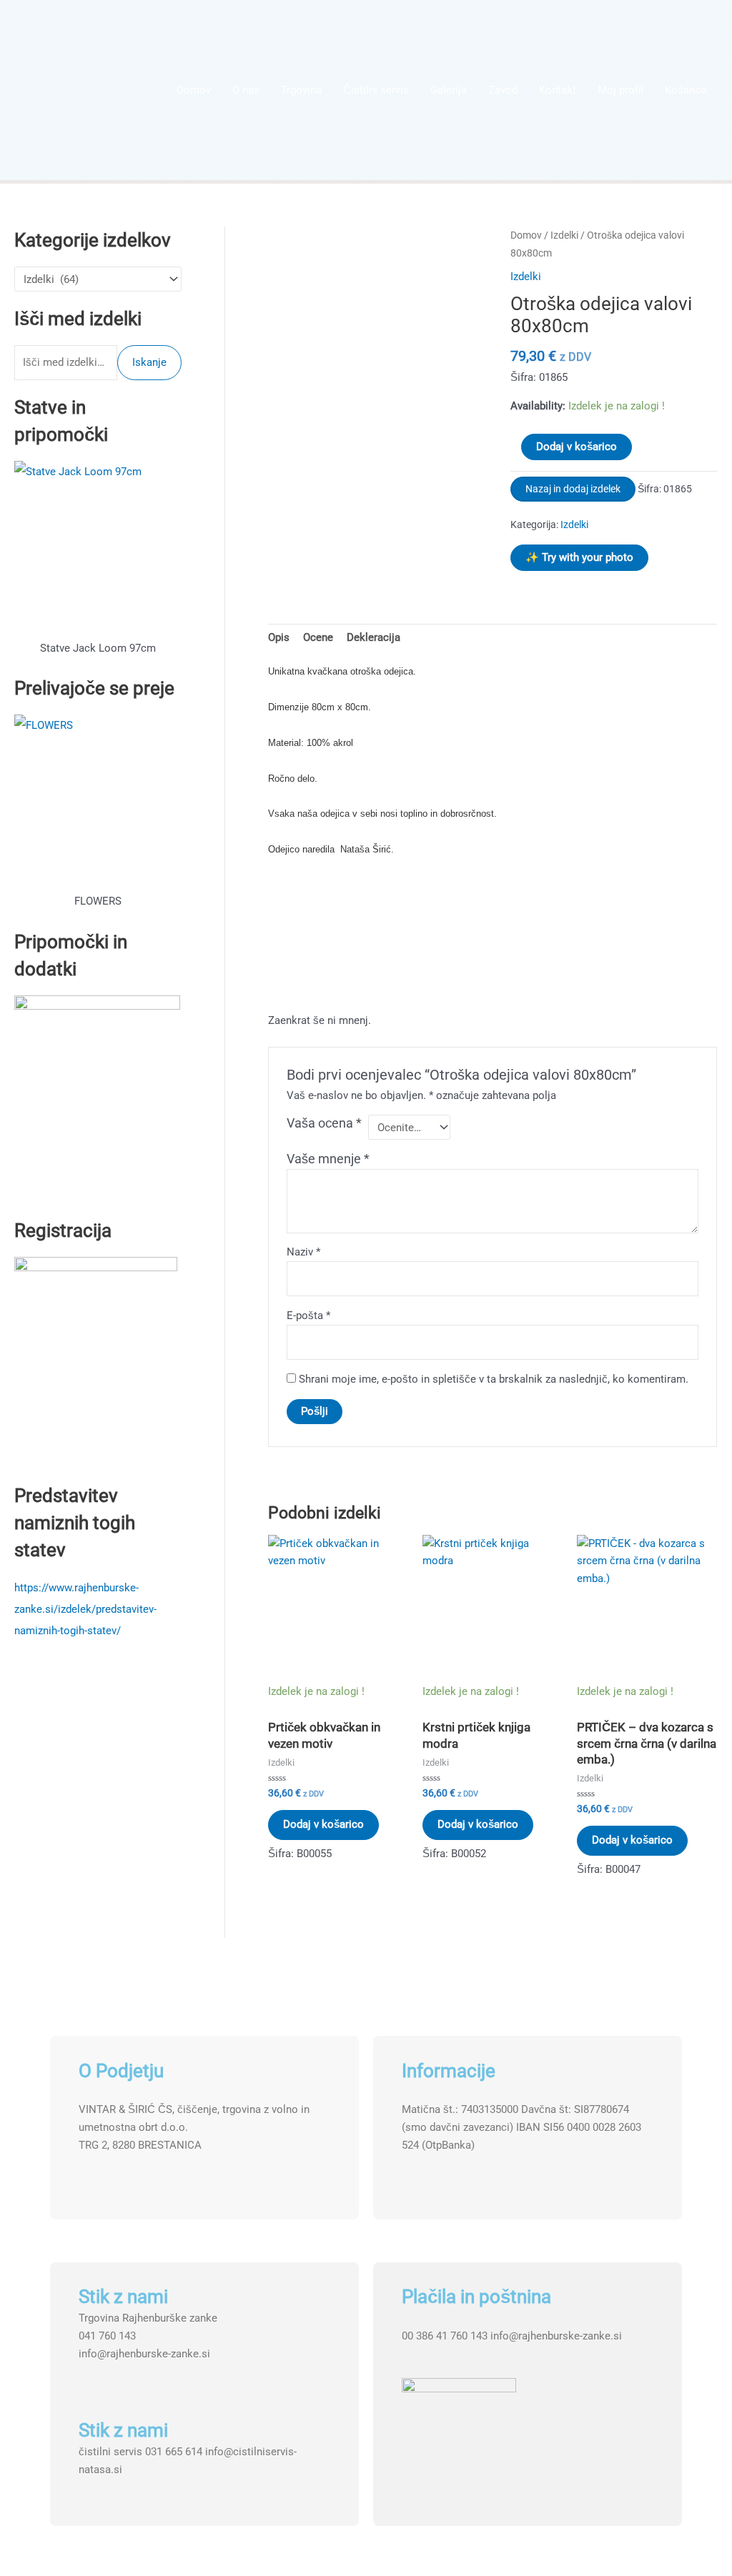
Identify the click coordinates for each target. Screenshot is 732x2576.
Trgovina (301, 90)
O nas (246, 90)
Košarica (686, 90)
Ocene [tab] (318, 637)
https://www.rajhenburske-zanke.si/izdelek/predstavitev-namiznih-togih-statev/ (85, 1609)
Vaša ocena (324, 1123)
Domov (194, 90)
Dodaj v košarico (577, 447)
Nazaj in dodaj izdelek (573, 489)
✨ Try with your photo (579, 557)
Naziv (303, 1252)
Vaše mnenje (328, 1159)
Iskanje (149, 362)
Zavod (503, 90)
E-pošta (308, 1316)
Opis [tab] (279, 637)
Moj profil (620, 90)
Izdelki (564, 235)
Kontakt (558, 90)
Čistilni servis (376, 90)
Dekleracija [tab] (374, 637)
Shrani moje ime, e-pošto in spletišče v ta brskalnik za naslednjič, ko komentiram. (494, 1379)
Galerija (449, 90)
